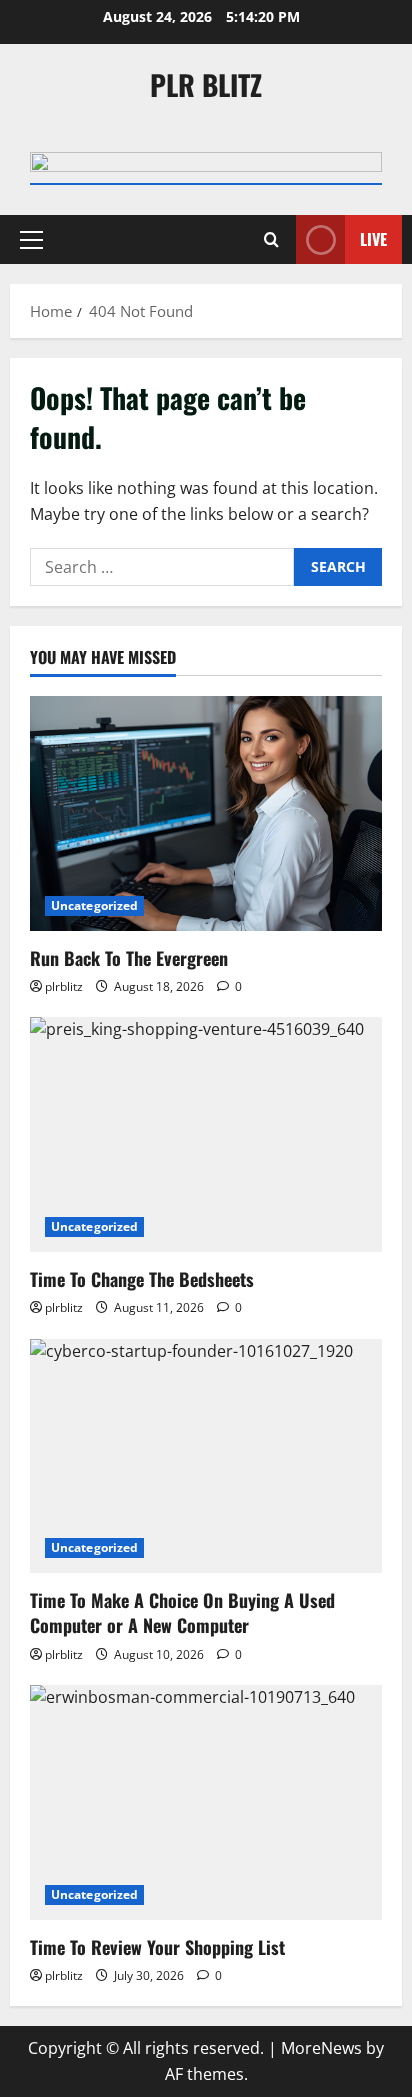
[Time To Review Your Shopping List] (206, 1802)
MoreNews (321, 2048)
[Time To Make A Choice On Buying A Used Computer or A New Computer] (206, 1456)
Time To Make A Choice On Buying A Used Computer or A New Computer (182, 1612)
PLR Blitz (206, 84)
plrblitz (64, 986)
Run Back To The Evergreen (129, 958)
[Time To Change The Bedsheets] (206, 1134)
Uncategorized (94, 905)
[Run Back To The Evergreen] (206, 813)
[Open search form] (271, 239)
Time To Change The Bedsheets (142, 1279)
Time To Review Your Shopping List (157, 1947)
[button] (31, 240)
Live (373, 239)
